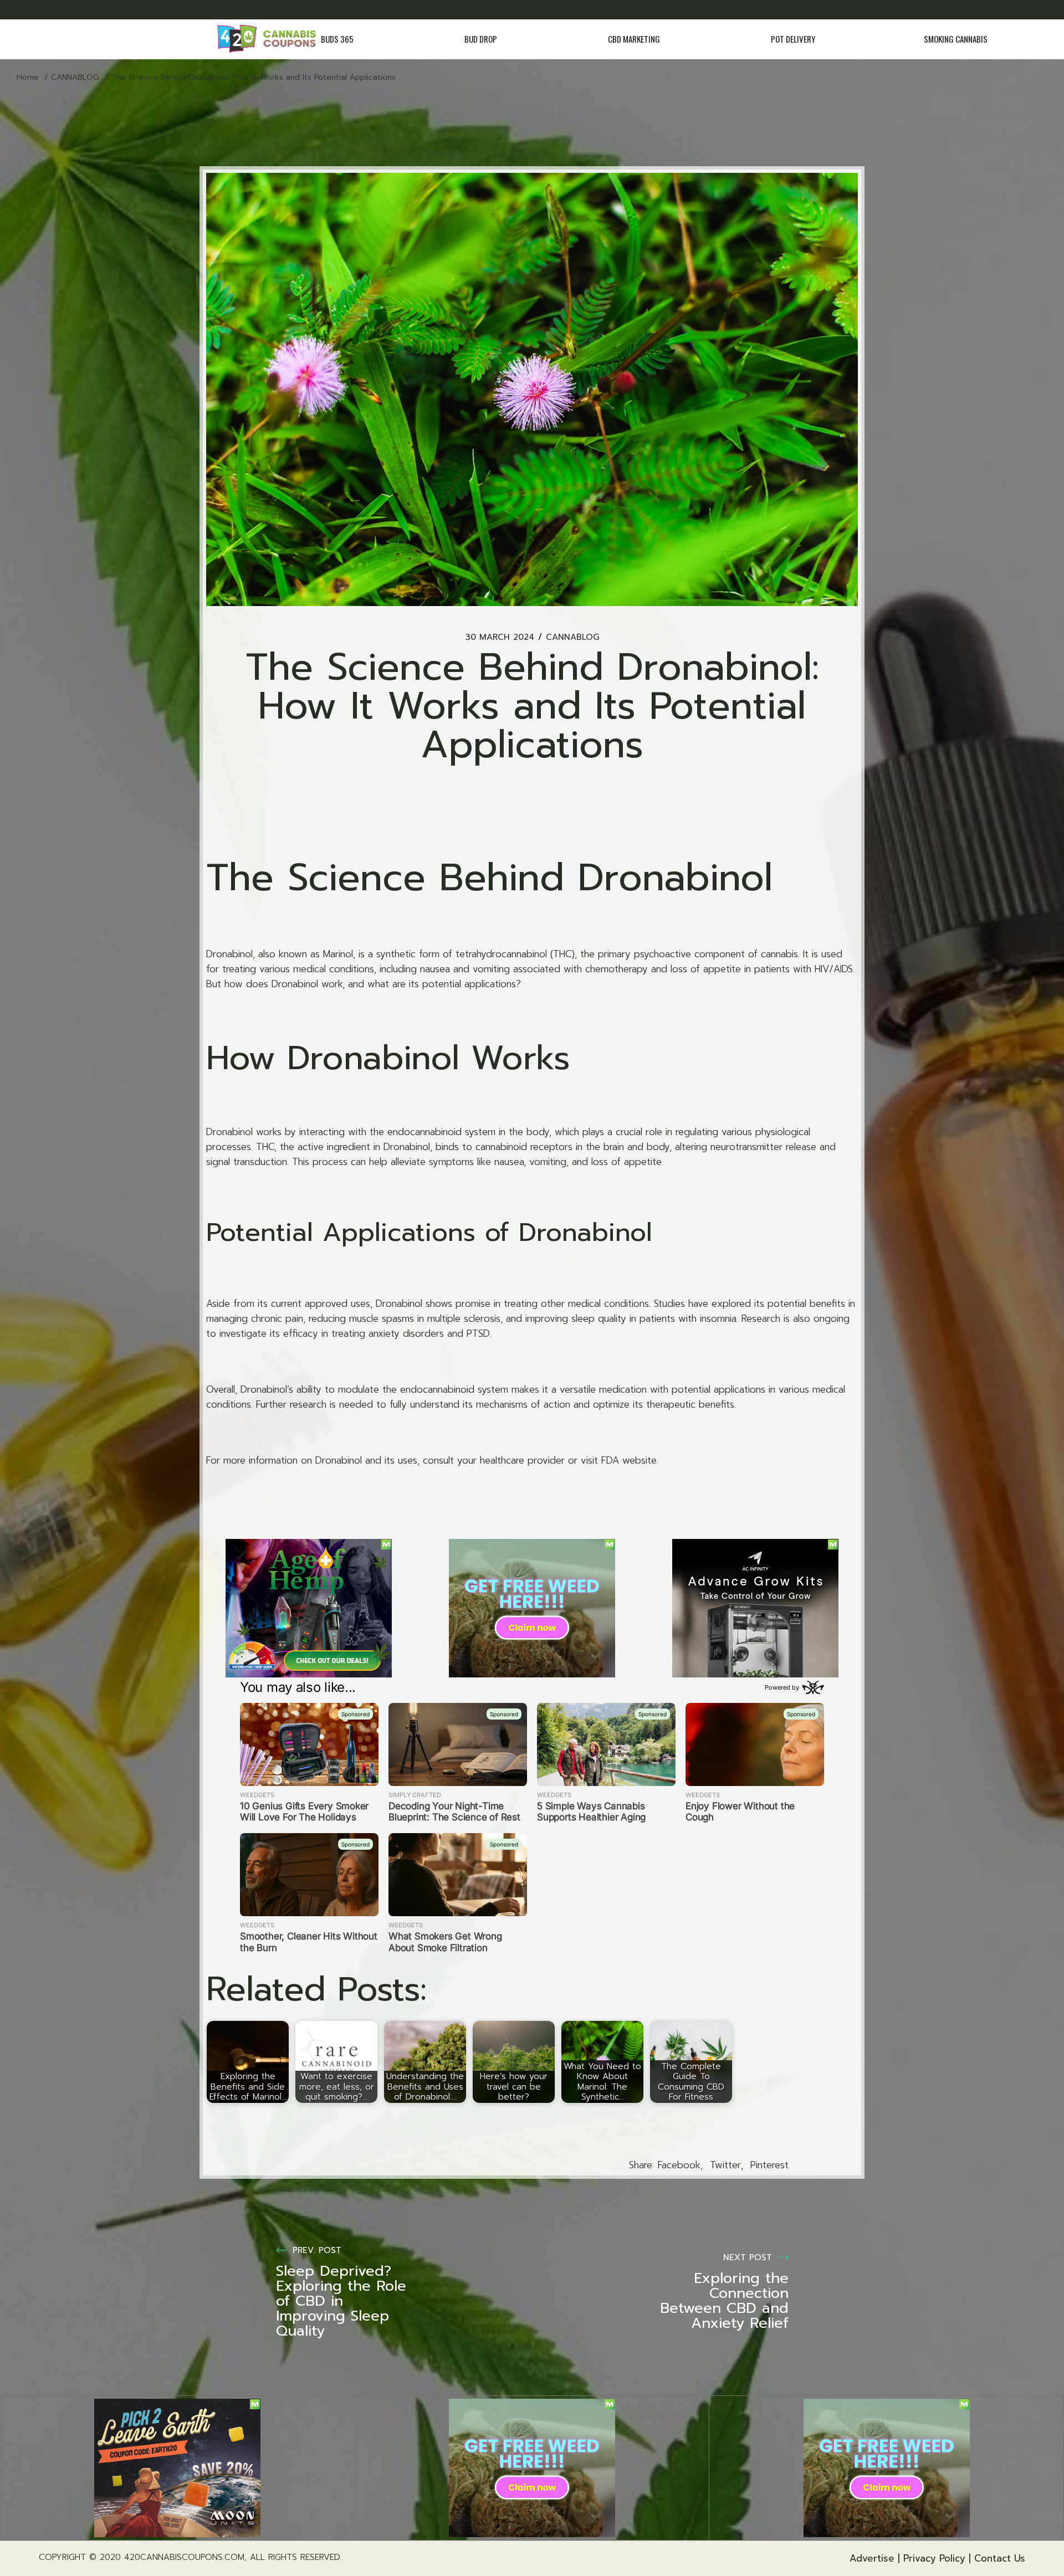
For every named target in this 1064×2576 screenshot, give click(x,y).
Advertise (872, 2558)
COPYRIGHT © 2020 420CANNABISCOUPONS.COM (142, 2557)
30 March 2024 (500, 637)
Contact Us (1000, 2558)
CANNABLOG (75, 77)
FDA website (629, 1460)
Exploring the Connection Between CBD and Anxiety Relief (724, 2301)
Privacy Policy (934, 2558)
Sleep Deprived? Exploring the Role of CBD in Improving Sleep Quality (341, 2301)
